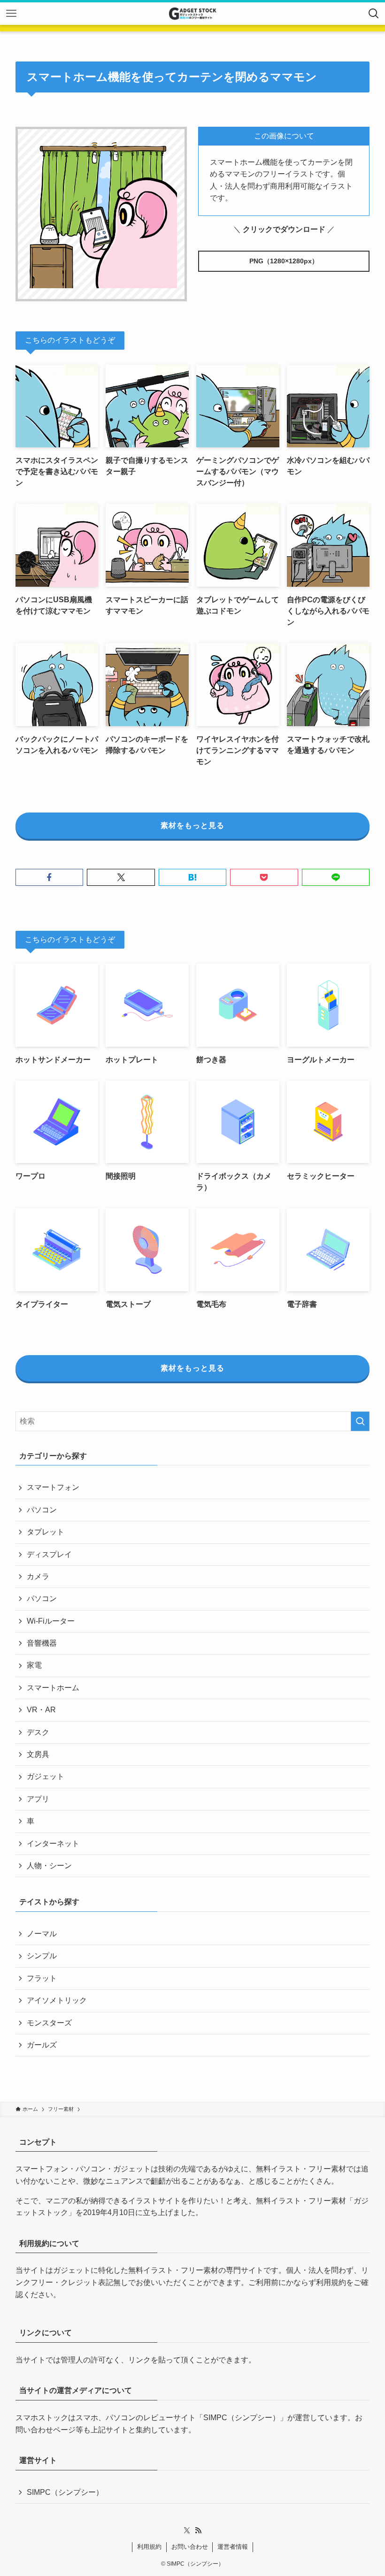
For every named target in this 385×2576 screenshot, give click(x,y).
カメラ (38, 1576)
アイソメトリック (57, 2000)
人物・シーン (49, 1866)
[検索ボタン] (374, 14)
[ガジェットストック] (192, 14)
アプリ (38, 1799)
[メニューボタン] (11, 14)
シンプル (42, 1956)
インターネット (53, 1844)
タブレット (46, 1532)
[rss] (198, 2530)
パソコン (42, 1510)
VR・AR (41, 1710)
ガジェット (46, 1776)
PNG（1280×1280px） (284, 261)
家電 (34, 1665)
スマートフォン (53, 1487)
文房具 (38, 1754)
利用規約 (331, 2282)
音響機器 (42, 1643)
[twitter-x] (187, 2530)
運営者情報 (233, 2547)
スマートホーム (53, 1688)
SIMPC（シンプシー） (242, 2418)
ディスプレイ (49, 1554)
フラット (42, 1978)
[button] (49, 877)
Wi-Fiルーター (51, 1621)
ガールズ (42, 2045)
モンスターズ (49, 2023)
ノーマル (42, 1934)
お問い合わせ (190, 2547)
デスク (38, 1732)
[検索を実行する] (360, 1421)
